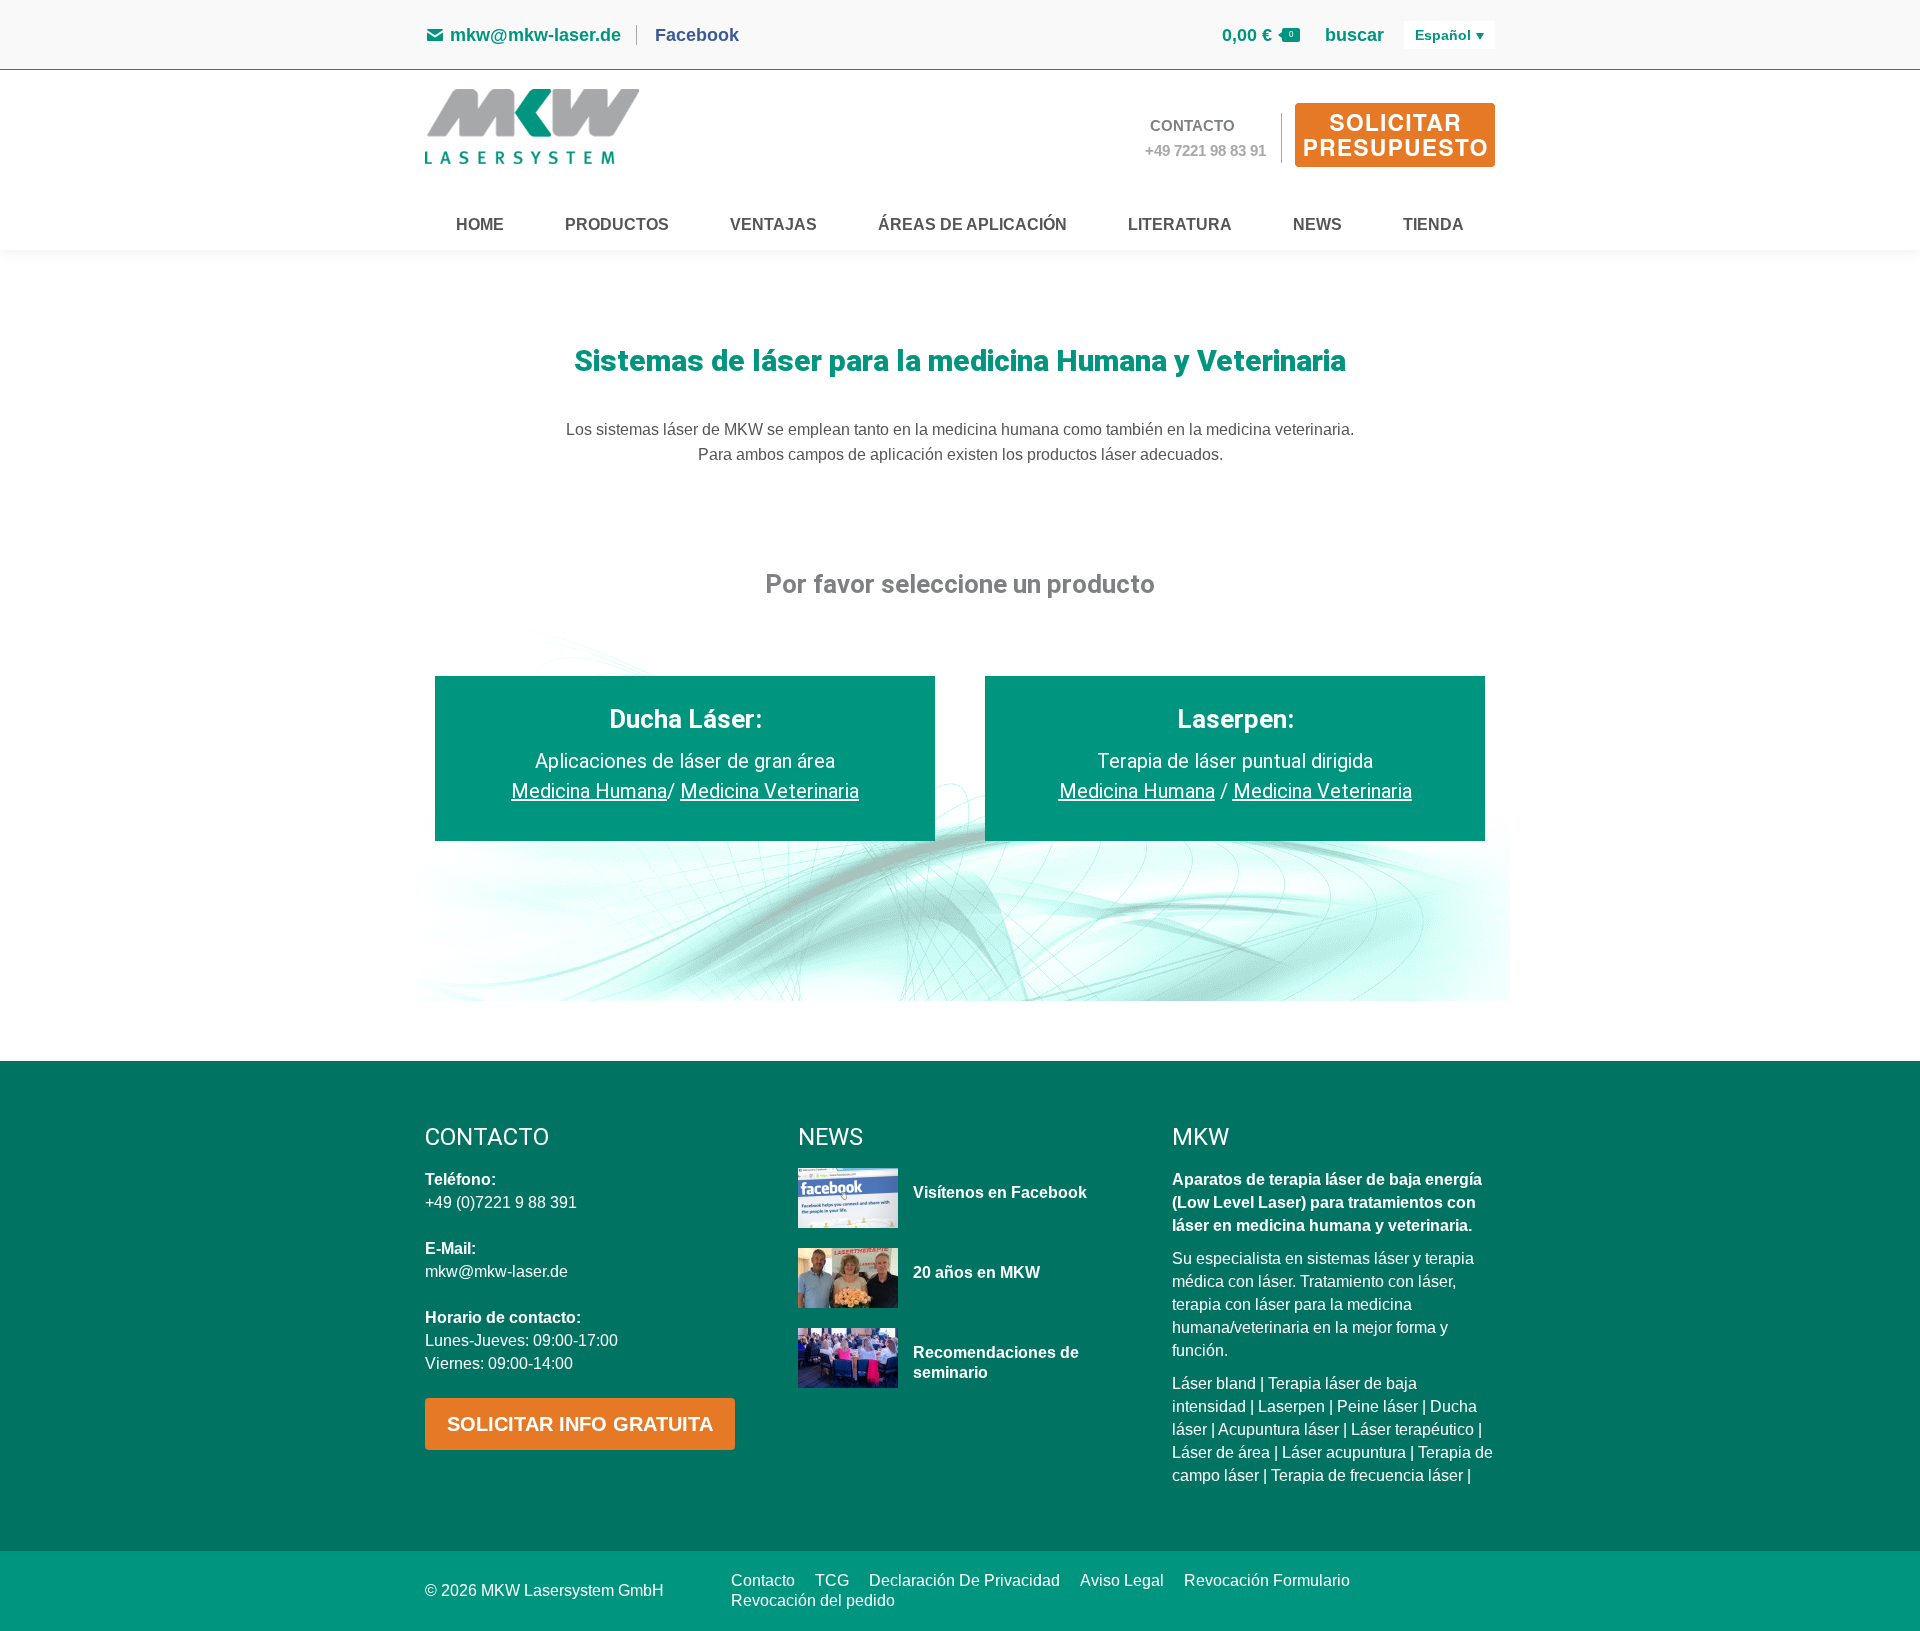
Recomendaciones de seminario (996, 1362)
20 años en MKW (976, 1272)
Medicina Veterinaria (769, 791)
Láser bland (1214, 1383)
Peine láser (1377, 1406)
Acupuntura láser (1278, 1429)
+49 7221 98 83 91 (1205, 150)
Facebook (694, 35)
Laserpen (1291, 1406)
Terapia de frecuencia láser (1367, 1475)
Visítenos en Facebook (1000, 1192)
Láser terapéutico (1412, 1429)
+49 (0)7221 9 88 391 (501, 1202)
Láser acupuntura (1344, 1452)
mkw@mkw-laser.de (535, 35)
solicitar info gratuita (580, 1424)
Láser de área (1221, 1452)
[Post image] (848, 1198)
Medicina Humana (1137, 791)
